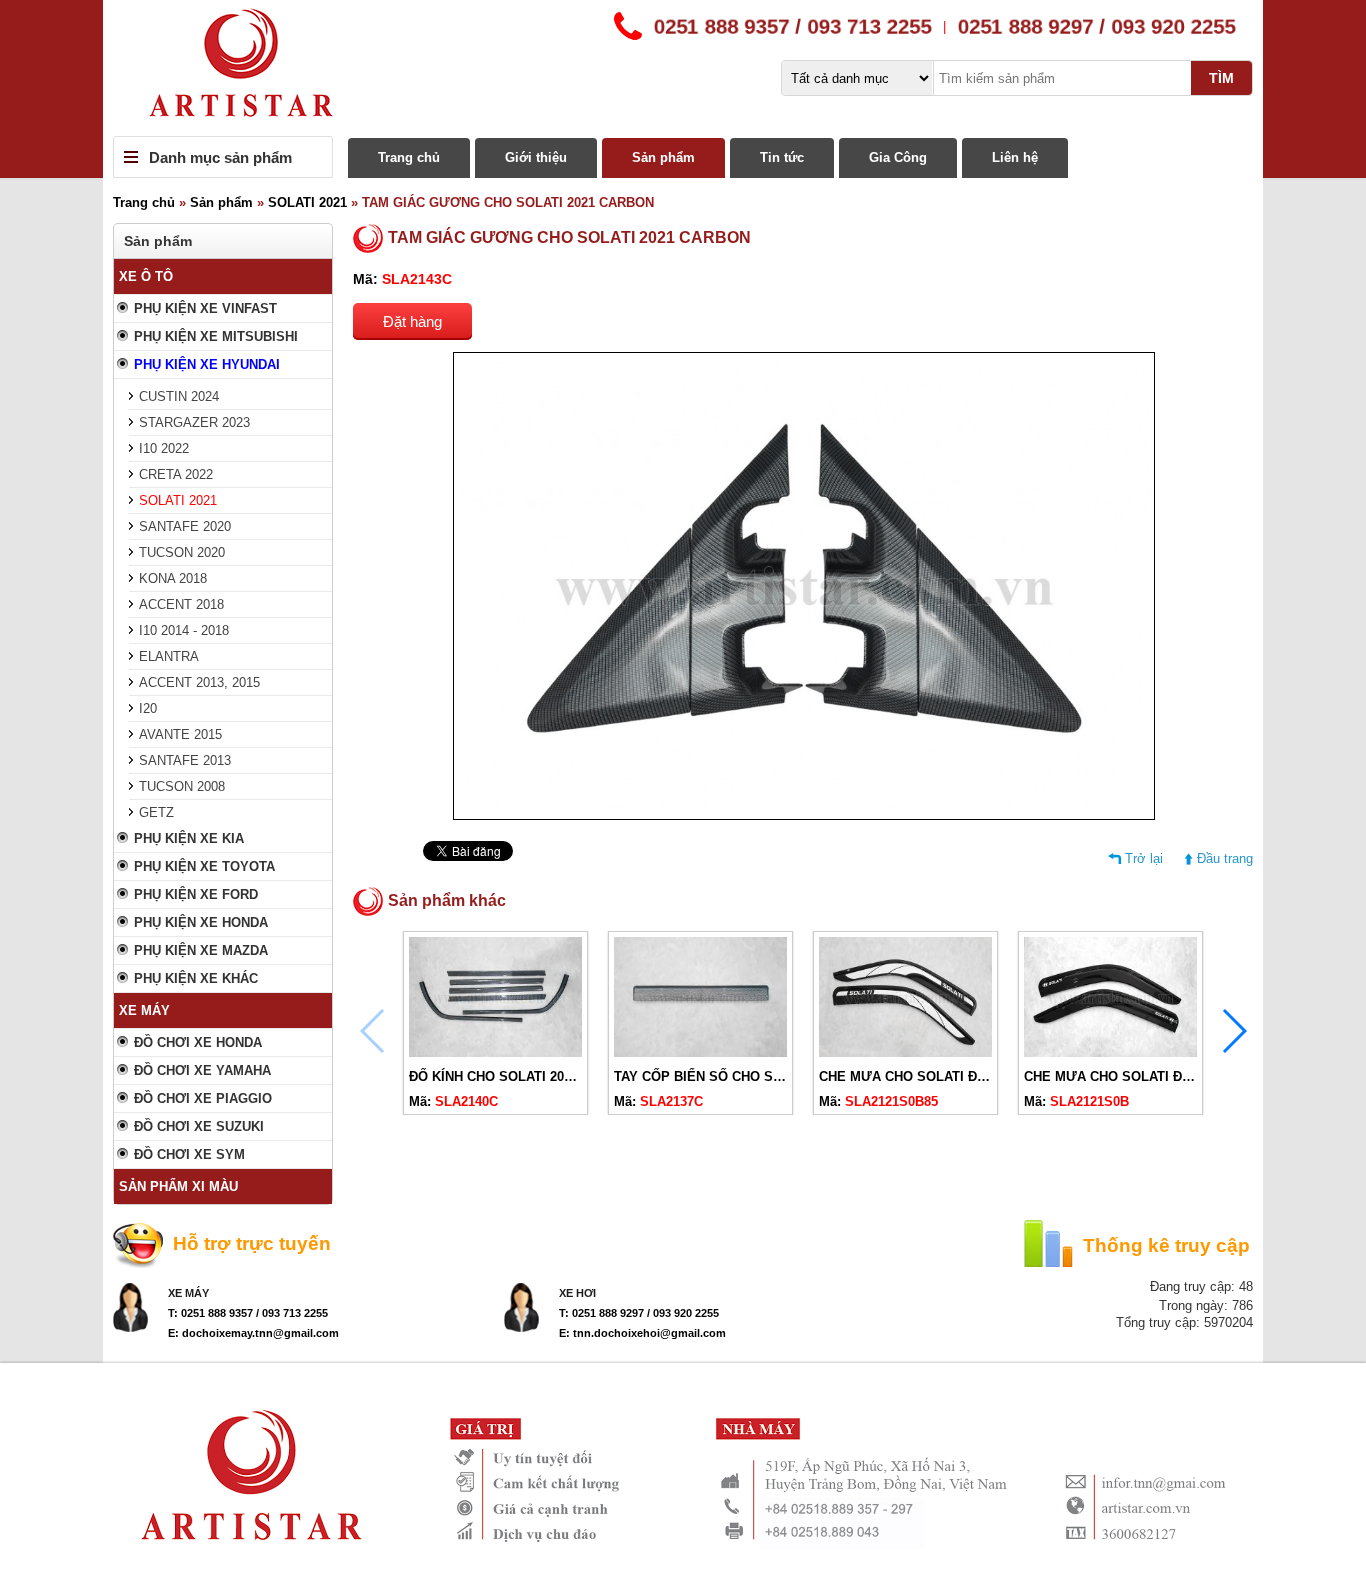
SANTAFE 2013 (185, 760)
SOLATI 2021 (307, 202)
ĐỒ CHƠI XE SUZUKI (199, 1126)
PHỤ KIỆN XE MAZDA (201, 950)
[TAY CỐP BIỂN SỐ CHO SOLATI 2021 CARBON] (700, 1052)
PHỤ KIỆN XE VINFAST (205, 308)
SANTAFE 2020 (185, 526)
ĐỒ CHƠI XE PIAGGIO (203, 1098)
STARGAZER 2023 (194, 422)
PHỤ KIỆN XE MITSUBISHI (216, 336)
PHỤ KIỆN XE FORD (196, 894)
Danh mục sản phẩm (220, 157)
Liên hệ (1015, 157)
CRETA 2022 (176, 474)
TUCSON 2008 (182, 786)
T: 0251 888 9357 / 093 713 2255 (248, 1313)
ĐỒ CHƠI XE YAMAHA (202, 1070)
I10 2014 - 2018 (184, 630)
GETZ (156, 812)
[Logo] (683, 68)
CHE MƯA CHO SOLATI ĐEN (1112, 1076)
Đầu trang (1225, 858)
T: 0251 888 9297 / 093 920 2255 (639, 1313)
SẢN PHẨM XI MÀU (178, 1186)
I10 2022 (164, 448)
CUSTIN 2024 (179, 396)
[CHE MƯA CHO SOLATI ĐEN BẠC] (905, 1052)
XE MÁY (144, 1010)
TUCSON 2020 (182, 552)
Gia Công (898, 157)
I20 (148, 708)
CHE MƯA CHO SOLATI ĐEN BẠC (922, 1076)
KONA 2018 (173, 578)
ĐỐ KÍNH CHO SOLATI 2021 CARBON (523, 1076)
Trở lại (1144, 858)
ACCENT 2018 (181, 604)
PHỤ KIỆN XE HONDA (201, 922)
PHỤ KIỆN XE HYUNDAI (207, 364)
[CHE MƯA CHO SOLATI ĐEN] (1110, 1052)
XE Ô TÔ (146, 276)
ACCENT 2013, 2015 (199, 682)
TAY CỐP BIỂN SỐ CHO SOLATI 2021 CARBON (758, 1076)
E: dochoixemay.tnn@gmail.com (253, 1333)
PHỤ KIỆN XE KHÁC (196, 978)
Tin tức (782, 157)
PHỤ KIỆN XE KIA (189, 838)
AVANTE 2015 (180, 734)
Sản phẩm (663, 157)
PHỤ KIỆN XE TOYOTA (204, 866)
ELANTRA (169, 656)
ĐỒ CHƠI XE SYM (189, 1154)
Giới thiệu (536, 157)
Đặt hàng (412, 321)
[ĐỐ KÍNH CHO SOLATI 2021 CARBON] (495, 1052)
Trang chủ (409, 157)
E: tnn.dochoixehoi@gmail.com (642, 1333)
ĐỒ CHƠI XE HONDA (198, 1042)
